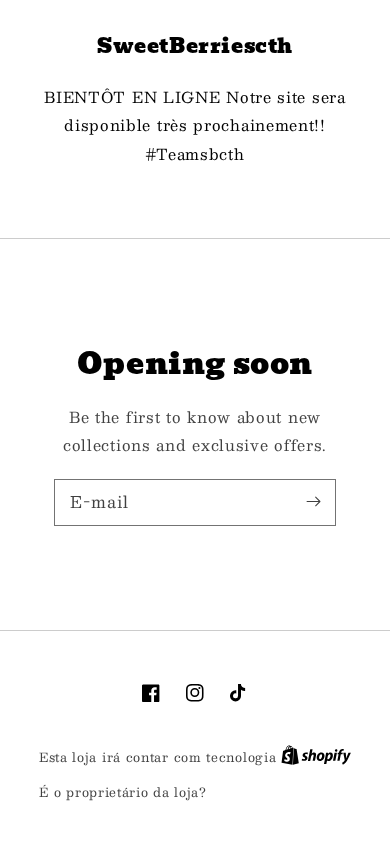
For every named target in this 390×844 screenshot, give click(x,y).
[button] (195, 199)
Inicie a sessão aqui (281, 793)
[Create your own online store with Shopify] (316, 757)
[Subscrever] (313, 502)
